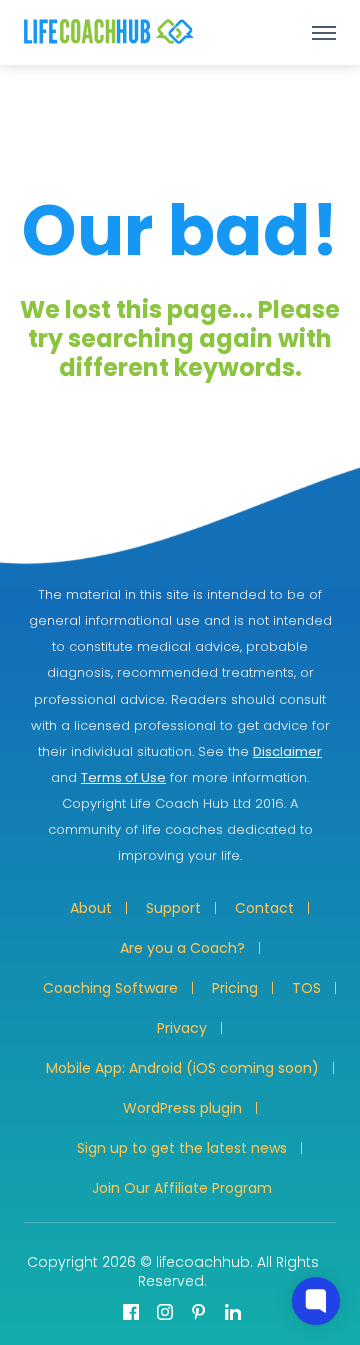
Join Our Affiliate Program (182, 1188)
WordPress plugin (182, 1108)
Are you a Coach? (182, 948)
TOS (306, 988)
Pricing (235, 988)
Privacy (182, 1028)
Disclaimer (287, 751)
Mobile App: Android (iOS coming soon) (182, 1068)
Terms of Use (123, 777)
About (91, 908)
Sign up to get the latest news (182, 1148)
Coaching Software (110, 988)
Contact (264, 908)
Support (173, 908)
